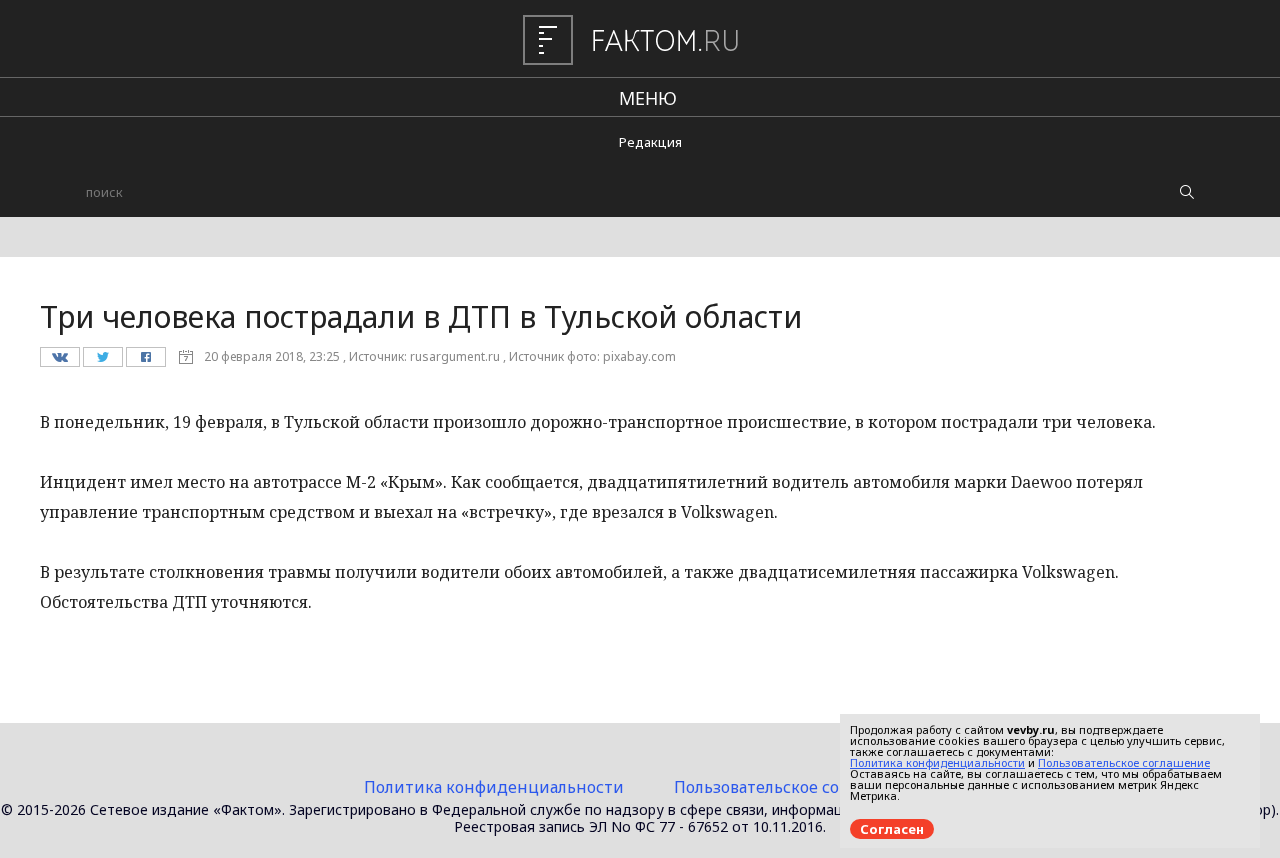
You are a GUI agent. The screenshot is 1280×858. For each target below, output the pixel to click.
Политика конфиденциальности (494, 787)
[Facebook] (145, 362)
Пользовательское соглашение (795, 787)
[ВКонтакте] (59, 362)
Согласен (892, 829)
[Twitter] (102, 362)
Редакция (650, 142)
